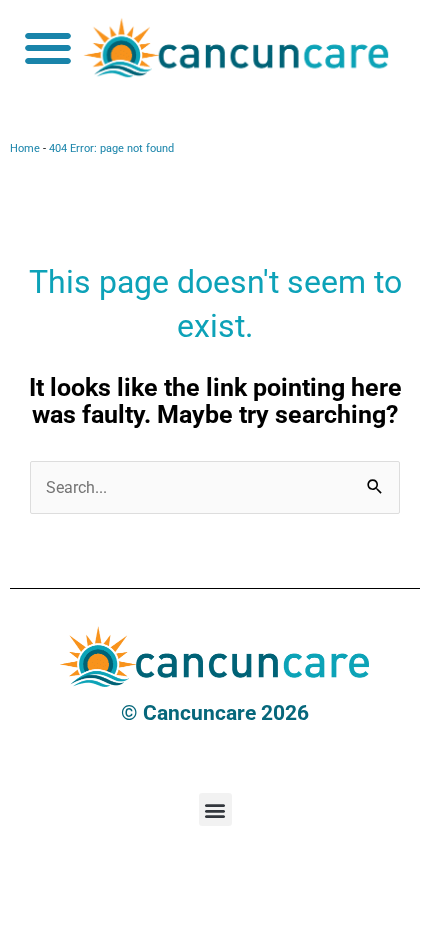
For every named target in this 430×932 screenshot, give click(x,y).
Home (25, 148)
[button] (47, 47)
